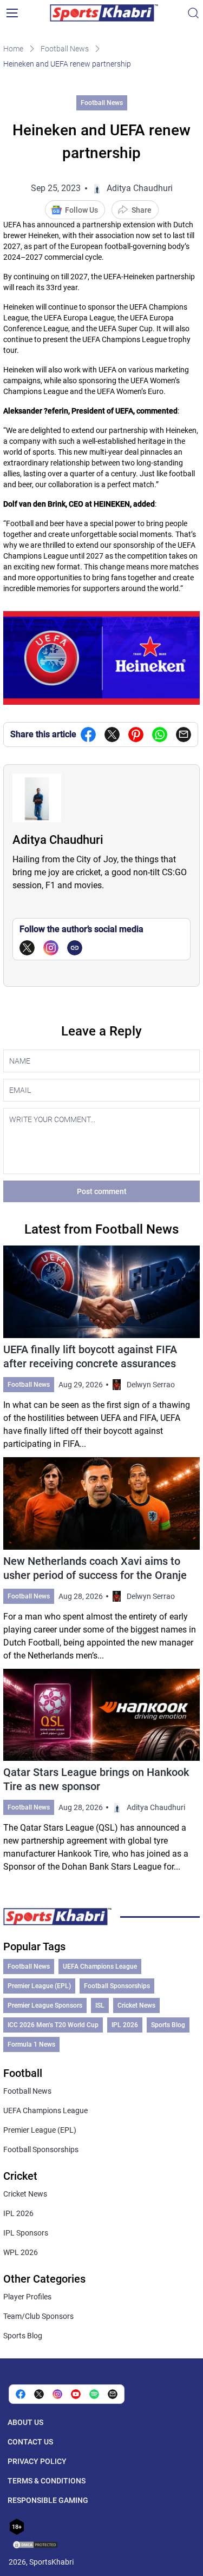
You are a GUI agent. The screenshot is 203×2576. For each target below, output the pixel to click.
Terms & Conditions (47, 2481)
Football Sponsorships (117, 1986)
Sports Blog (168, 2025)
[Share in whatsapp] (160, 735)
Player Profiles (27, 2297)
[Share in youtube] (76, 2394)
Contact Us (30, 2442)
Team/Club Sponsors (38, 2316)
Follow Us (81, 210)
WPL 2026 (21, 2252)
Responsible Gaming (48, 2500)
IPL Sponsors (26, 2233)
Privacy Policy (37, 2461)
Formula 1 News (31, 2044)
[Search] (193, 13)
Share (142, 210)
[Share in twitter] (112, 735)
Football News (65, 49)
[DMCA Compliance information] (36, 2546)
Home (13, 49)
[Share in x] (39, 2394)
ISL (100, 2005)
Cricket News (136, 2005)
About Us (25, 2422)
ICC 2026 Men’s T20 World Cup (53, 2025)
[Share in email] (113, 2394)
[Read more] (102, 1348)
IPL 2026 (125, 2025)
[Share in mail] (184, 735)
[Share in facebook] (88, 735)
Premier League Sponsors (45, 2005)
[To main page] (104, 13)
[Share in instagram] (57, 2394)
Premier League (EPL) (39, 1986)
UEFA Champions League (100, 1967)
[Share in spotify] (94, 2394)
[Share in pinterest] (136, 735)
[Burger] (12, 13)
